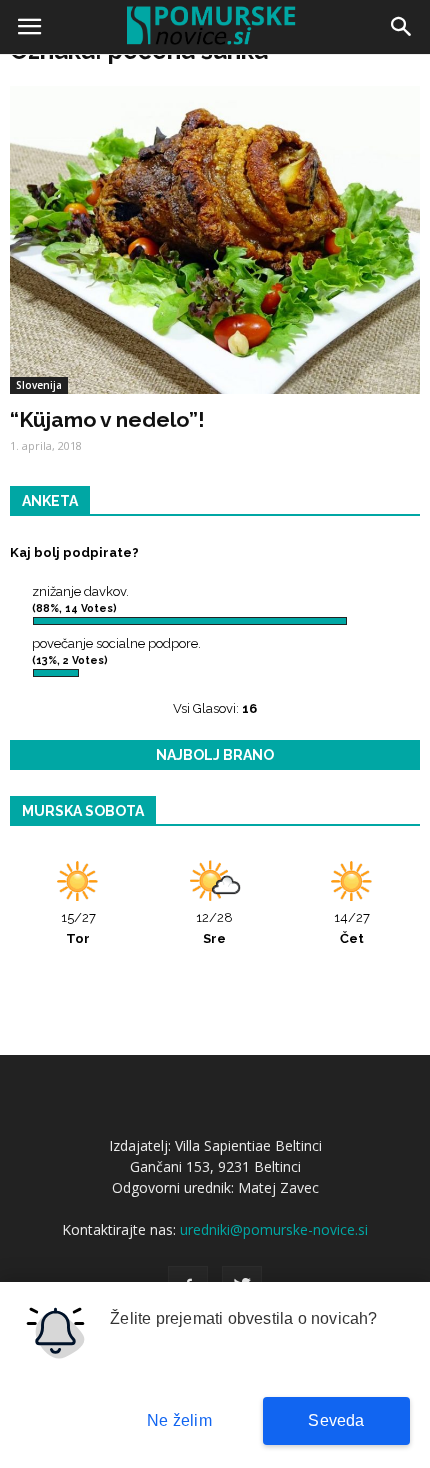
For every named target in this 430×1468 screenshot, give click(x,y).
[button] (402, 27)
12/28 (214, 928)
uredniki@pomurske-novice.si (274, 1229)
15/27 (78, 928)
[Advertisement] (215, 285)
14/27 (352, 928)
